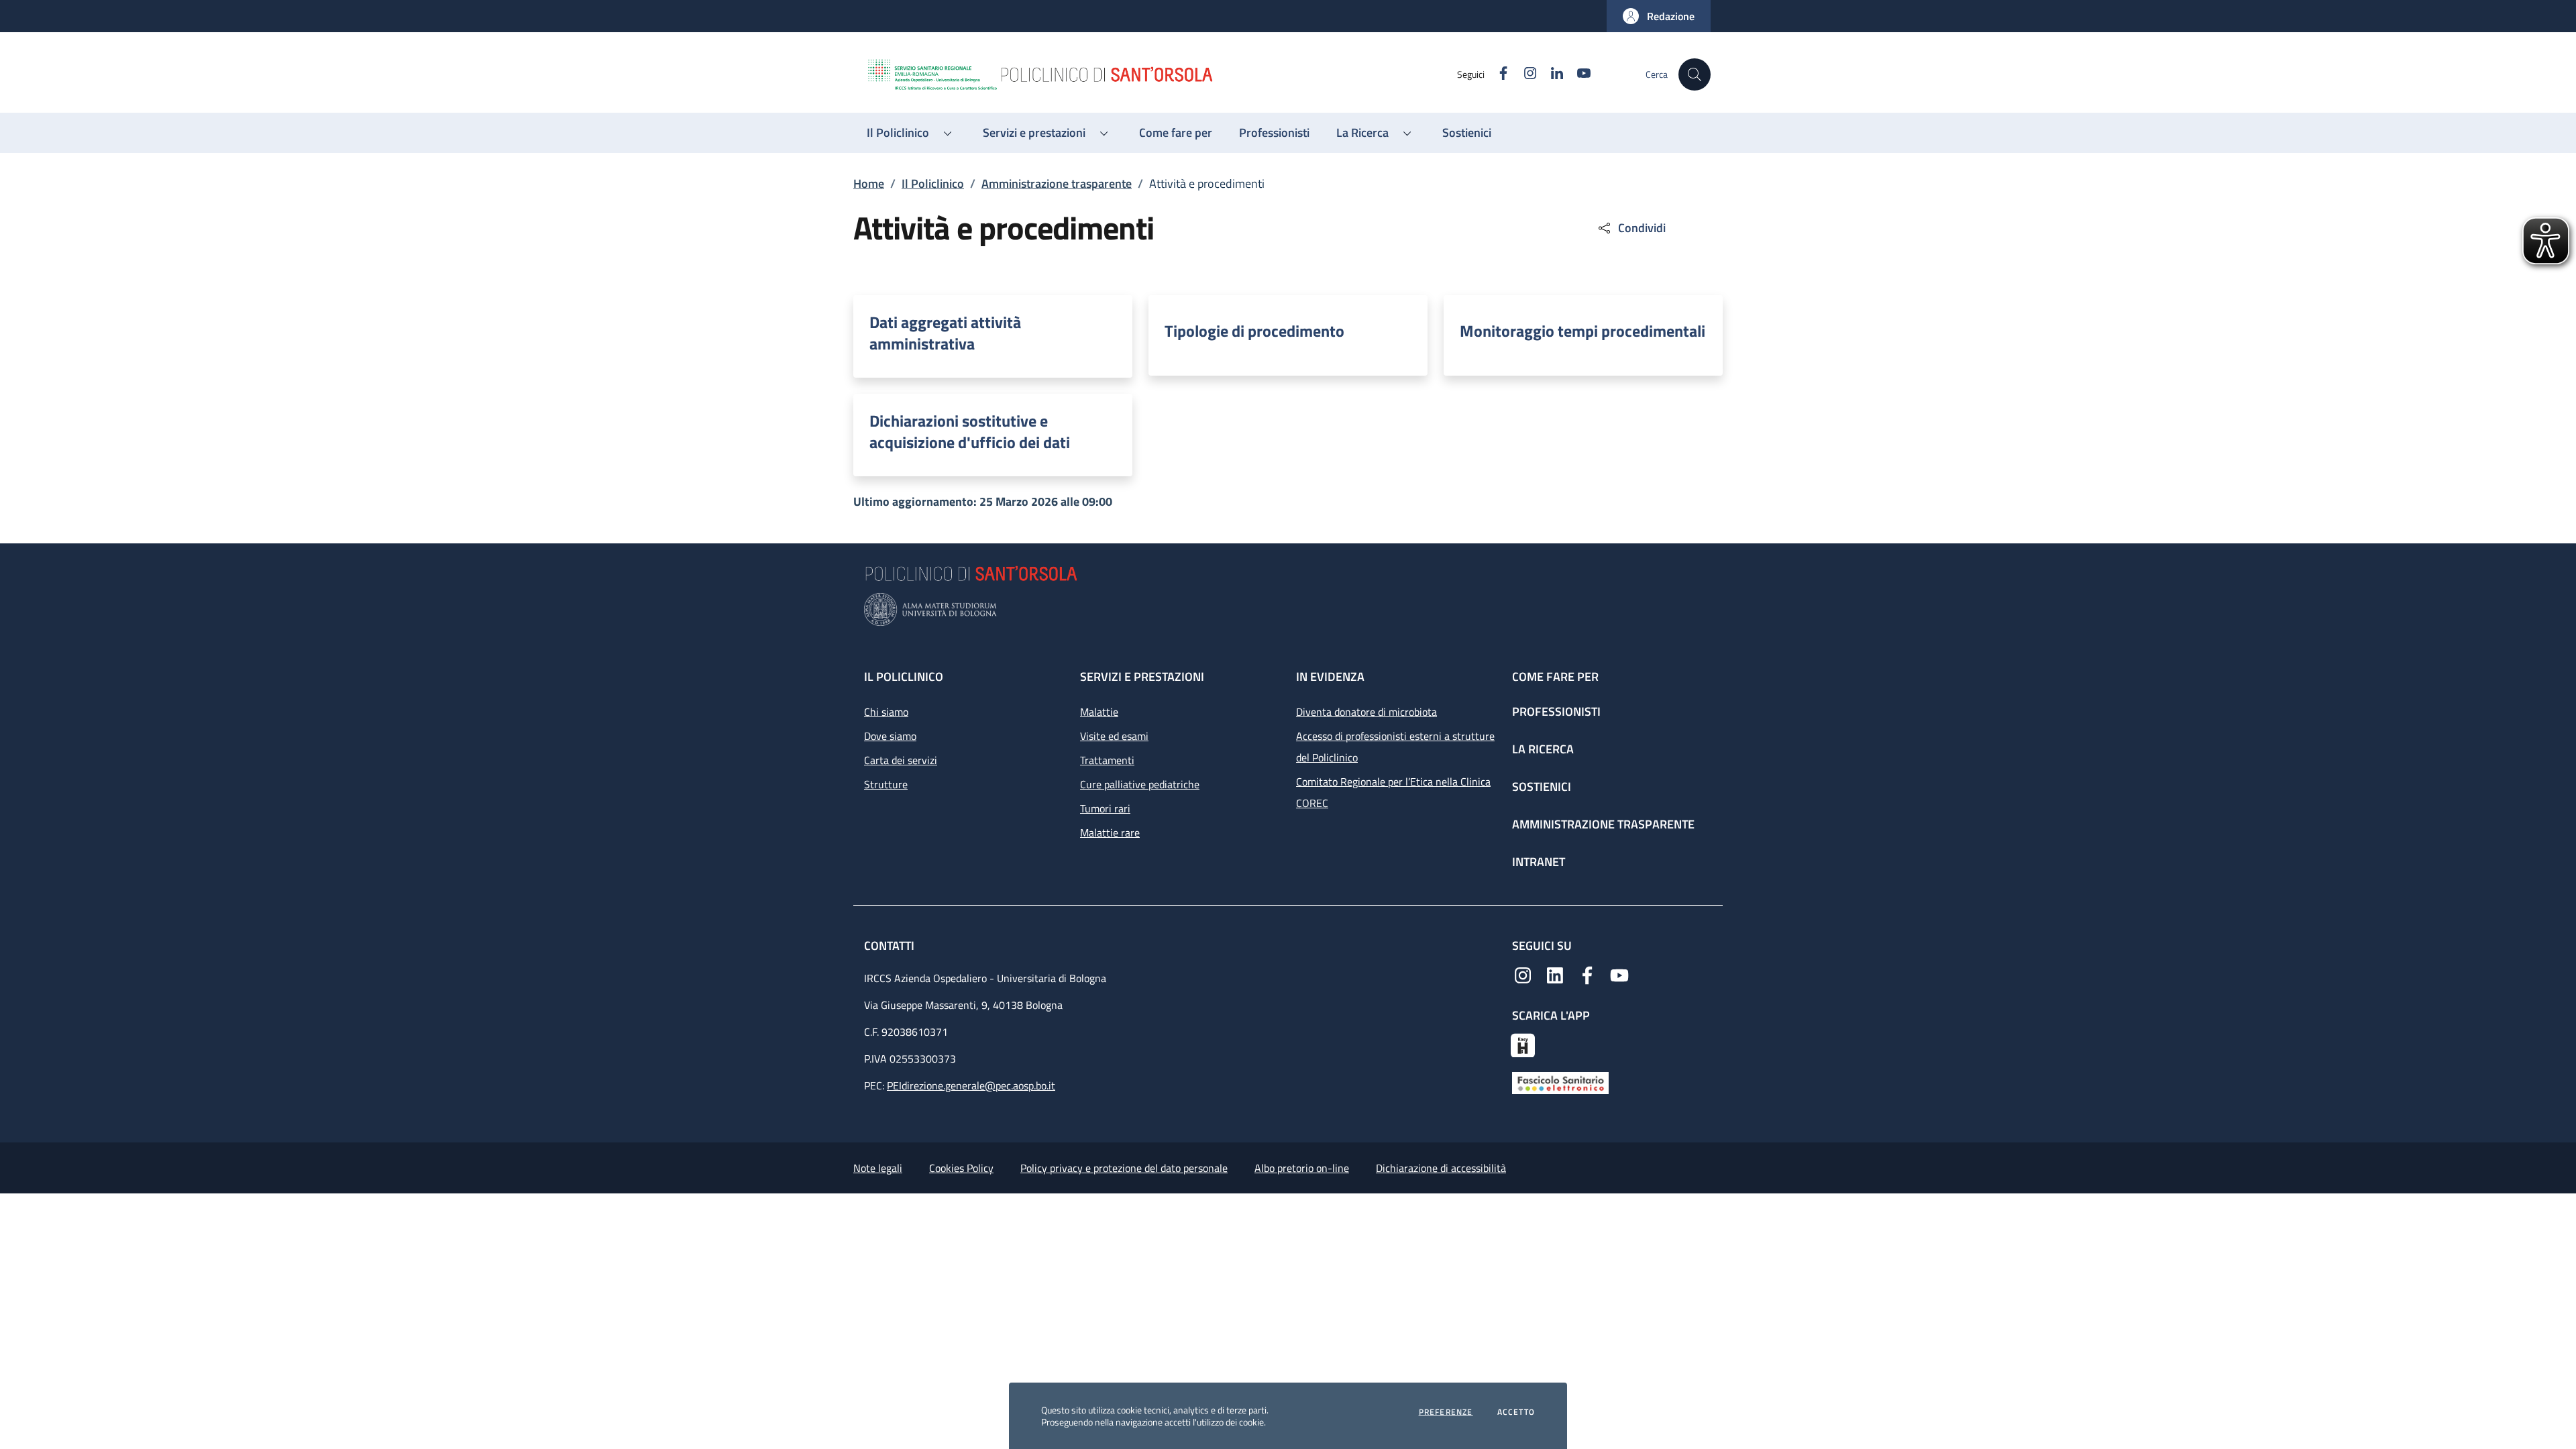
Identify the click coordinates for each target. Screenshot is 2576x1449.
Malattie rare (1110, 833)
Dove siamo (890, 736)
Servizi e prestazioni (1142, 677)
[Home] (1161, 74)
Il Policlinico (933, 183)
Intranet (1539, 862)
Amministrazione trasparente (1057, 183)
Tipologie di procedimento (1254, 331)
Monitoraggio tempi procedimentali (1582, 331)
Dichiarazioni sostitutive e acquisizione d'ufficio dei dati (970, 431)
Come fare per (1555, 677)
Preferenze (1446, 1412)
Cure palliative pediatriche (1140, 784)
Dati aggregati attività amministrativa (945, 333)
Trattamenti (1107, 760)
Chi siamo (886, 712)
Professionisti (1556, 711)
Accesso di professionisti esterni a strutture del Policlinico (1395, 747)
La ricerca (1543, 749)
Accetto (1516, 1412)
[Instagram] (1523, 974)
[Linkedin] (1555, 974)
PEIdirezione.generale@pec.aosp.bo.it (971, 1085)
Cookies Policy (961, 1168)
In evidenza (1330, 677)
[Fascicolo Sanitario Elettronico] (1560, 1082)
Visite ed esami (1114, 736)
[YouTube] (1619, 974)
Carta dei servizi (901, 760)
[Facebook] (1587, 974)
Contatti (891, 946)
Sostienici (1542, 787)
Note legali (878, 1168)
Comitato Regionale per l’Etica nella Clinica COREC (1393, 792)
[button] (1659, 16)
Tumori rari (1105, 808)
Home (869, 183)
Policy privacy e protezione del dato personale (1124, 1168)
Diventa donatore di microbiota (1366, 712)
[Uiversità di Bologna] (1288, 609)
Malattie (1099, 712)
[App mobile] (1523, 1044)
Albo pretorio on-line (1302, 1168)
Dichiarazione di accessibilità (1441, 1168)
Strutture (886, 784)
